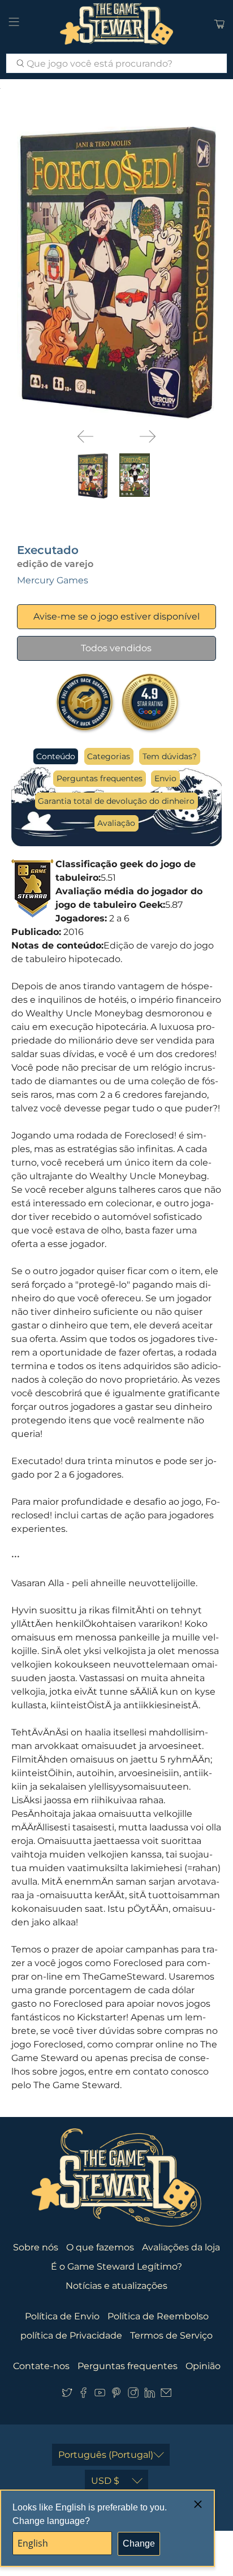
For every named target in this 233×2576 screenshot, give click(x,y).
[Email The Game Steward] (166, 2395)
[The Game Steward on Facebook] (83, 2395)
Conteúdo (56, 756)
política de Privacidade (71, 2335)
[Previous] (85, 436)
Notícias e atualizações (116, 2286)
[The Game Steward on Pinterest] (116, 2395)
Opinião (203, 2366)
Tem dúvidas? (170, 756)
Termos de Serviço (171, 2335)
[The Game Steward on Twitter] (67, 2395)
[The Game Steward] (116, 24)
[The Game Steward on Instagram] (133, 2395)
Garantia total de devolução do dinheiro (116, 801)
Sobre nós (36, 2247)
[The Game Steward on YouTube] (100, 2395)
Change (139, 2543)
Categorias (109, 756)
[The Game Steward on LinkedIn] (150, 2395)
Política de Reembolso (158, 2316)
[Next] (148, 436)
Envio (165, 778)
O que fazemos (100, 2247)
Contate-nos (41, 2366)
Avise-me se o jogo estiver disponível (116, 616)
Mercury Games (53, 580)
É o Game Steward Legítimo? (116, 2267)
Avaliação (116, 823)
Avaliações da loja (181, 2247)
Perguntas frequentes (100, 778)
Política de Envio (62, 2316)
